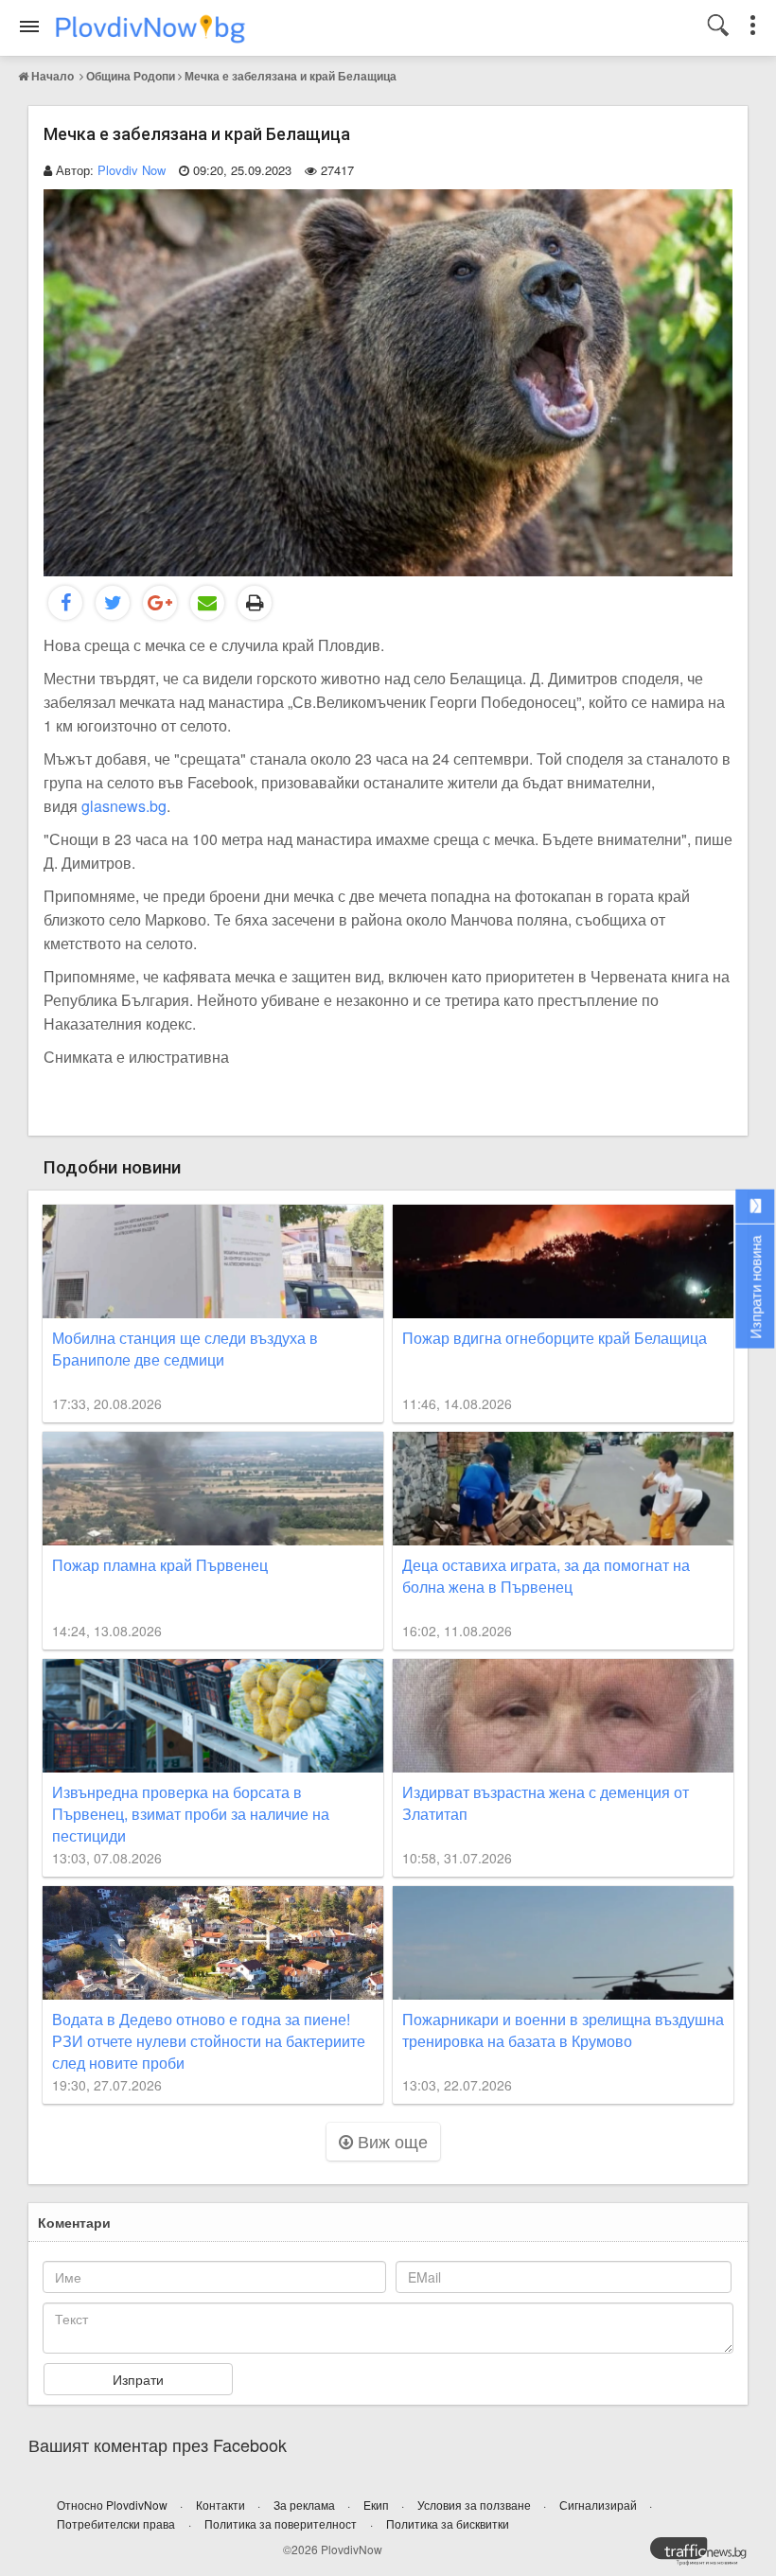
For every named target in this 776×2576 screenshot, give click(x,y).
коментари (74, 2222)
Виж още (390, 2141)
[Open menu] (29, 26)
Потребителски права (116, 2523)
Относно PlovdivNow (114, 2505)
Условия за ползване (476, 2505)
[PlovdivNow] (706, 2556)
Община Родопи (131, 76)
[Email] (207, 603)
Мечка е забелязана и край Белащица (291, 76)
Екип (378, 2505)
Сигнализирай (600, 2505)
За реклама (306, 2505)
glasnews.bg (124, 806)
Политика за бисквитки (448, 2523)
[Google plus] (160, 603)
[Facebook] (65, 603)
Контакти (222, 2505)
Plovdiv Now (132, 170)
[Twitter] (113, 603)
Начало (53, 76)
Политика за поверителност (281, 2523)
